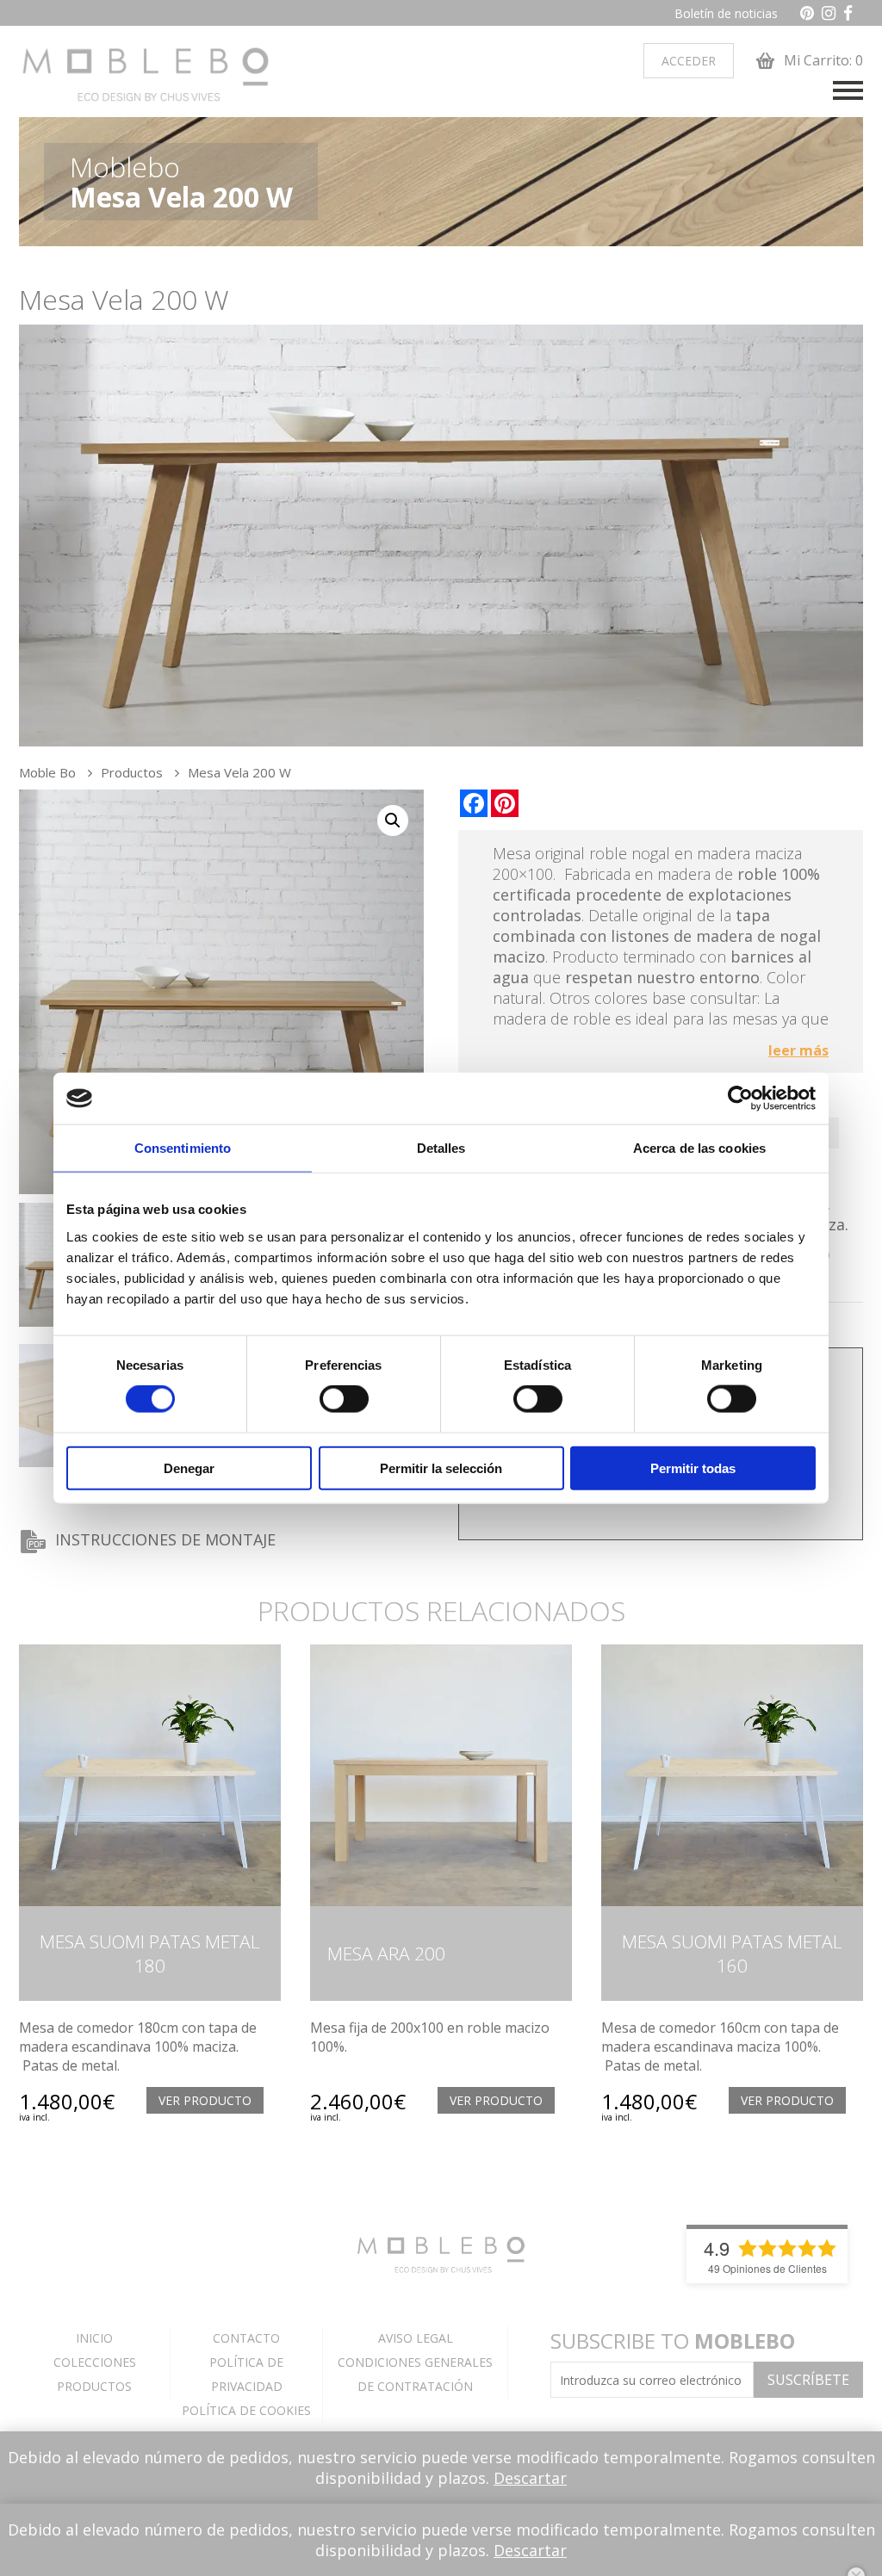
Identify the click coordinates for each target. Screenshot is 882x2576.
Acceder (689, 61)
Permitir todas (693, 1468)
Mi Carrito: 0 (822, 60)
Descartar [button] (530, 2478)
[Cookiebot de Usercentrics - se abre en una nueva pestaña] (740, 1099)
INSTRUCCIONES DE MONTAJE (165, 1539)
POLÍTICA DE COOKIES (246, 2410)
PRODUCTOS (94, 2386)
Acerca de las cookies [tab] (699, 1148)
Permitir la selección (441, 1468)
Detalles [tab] (441, 1148)
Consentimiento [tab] (183, 1148)
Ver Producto (205, 2100)
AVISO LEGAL (416, 2338)
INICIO (94, 2338)
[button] (393, 820)
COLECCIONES (95, 2362)
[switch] (344, 1399)
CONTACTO (246, 2338)
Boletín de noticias (726, 13)
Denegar (189, 1468)
